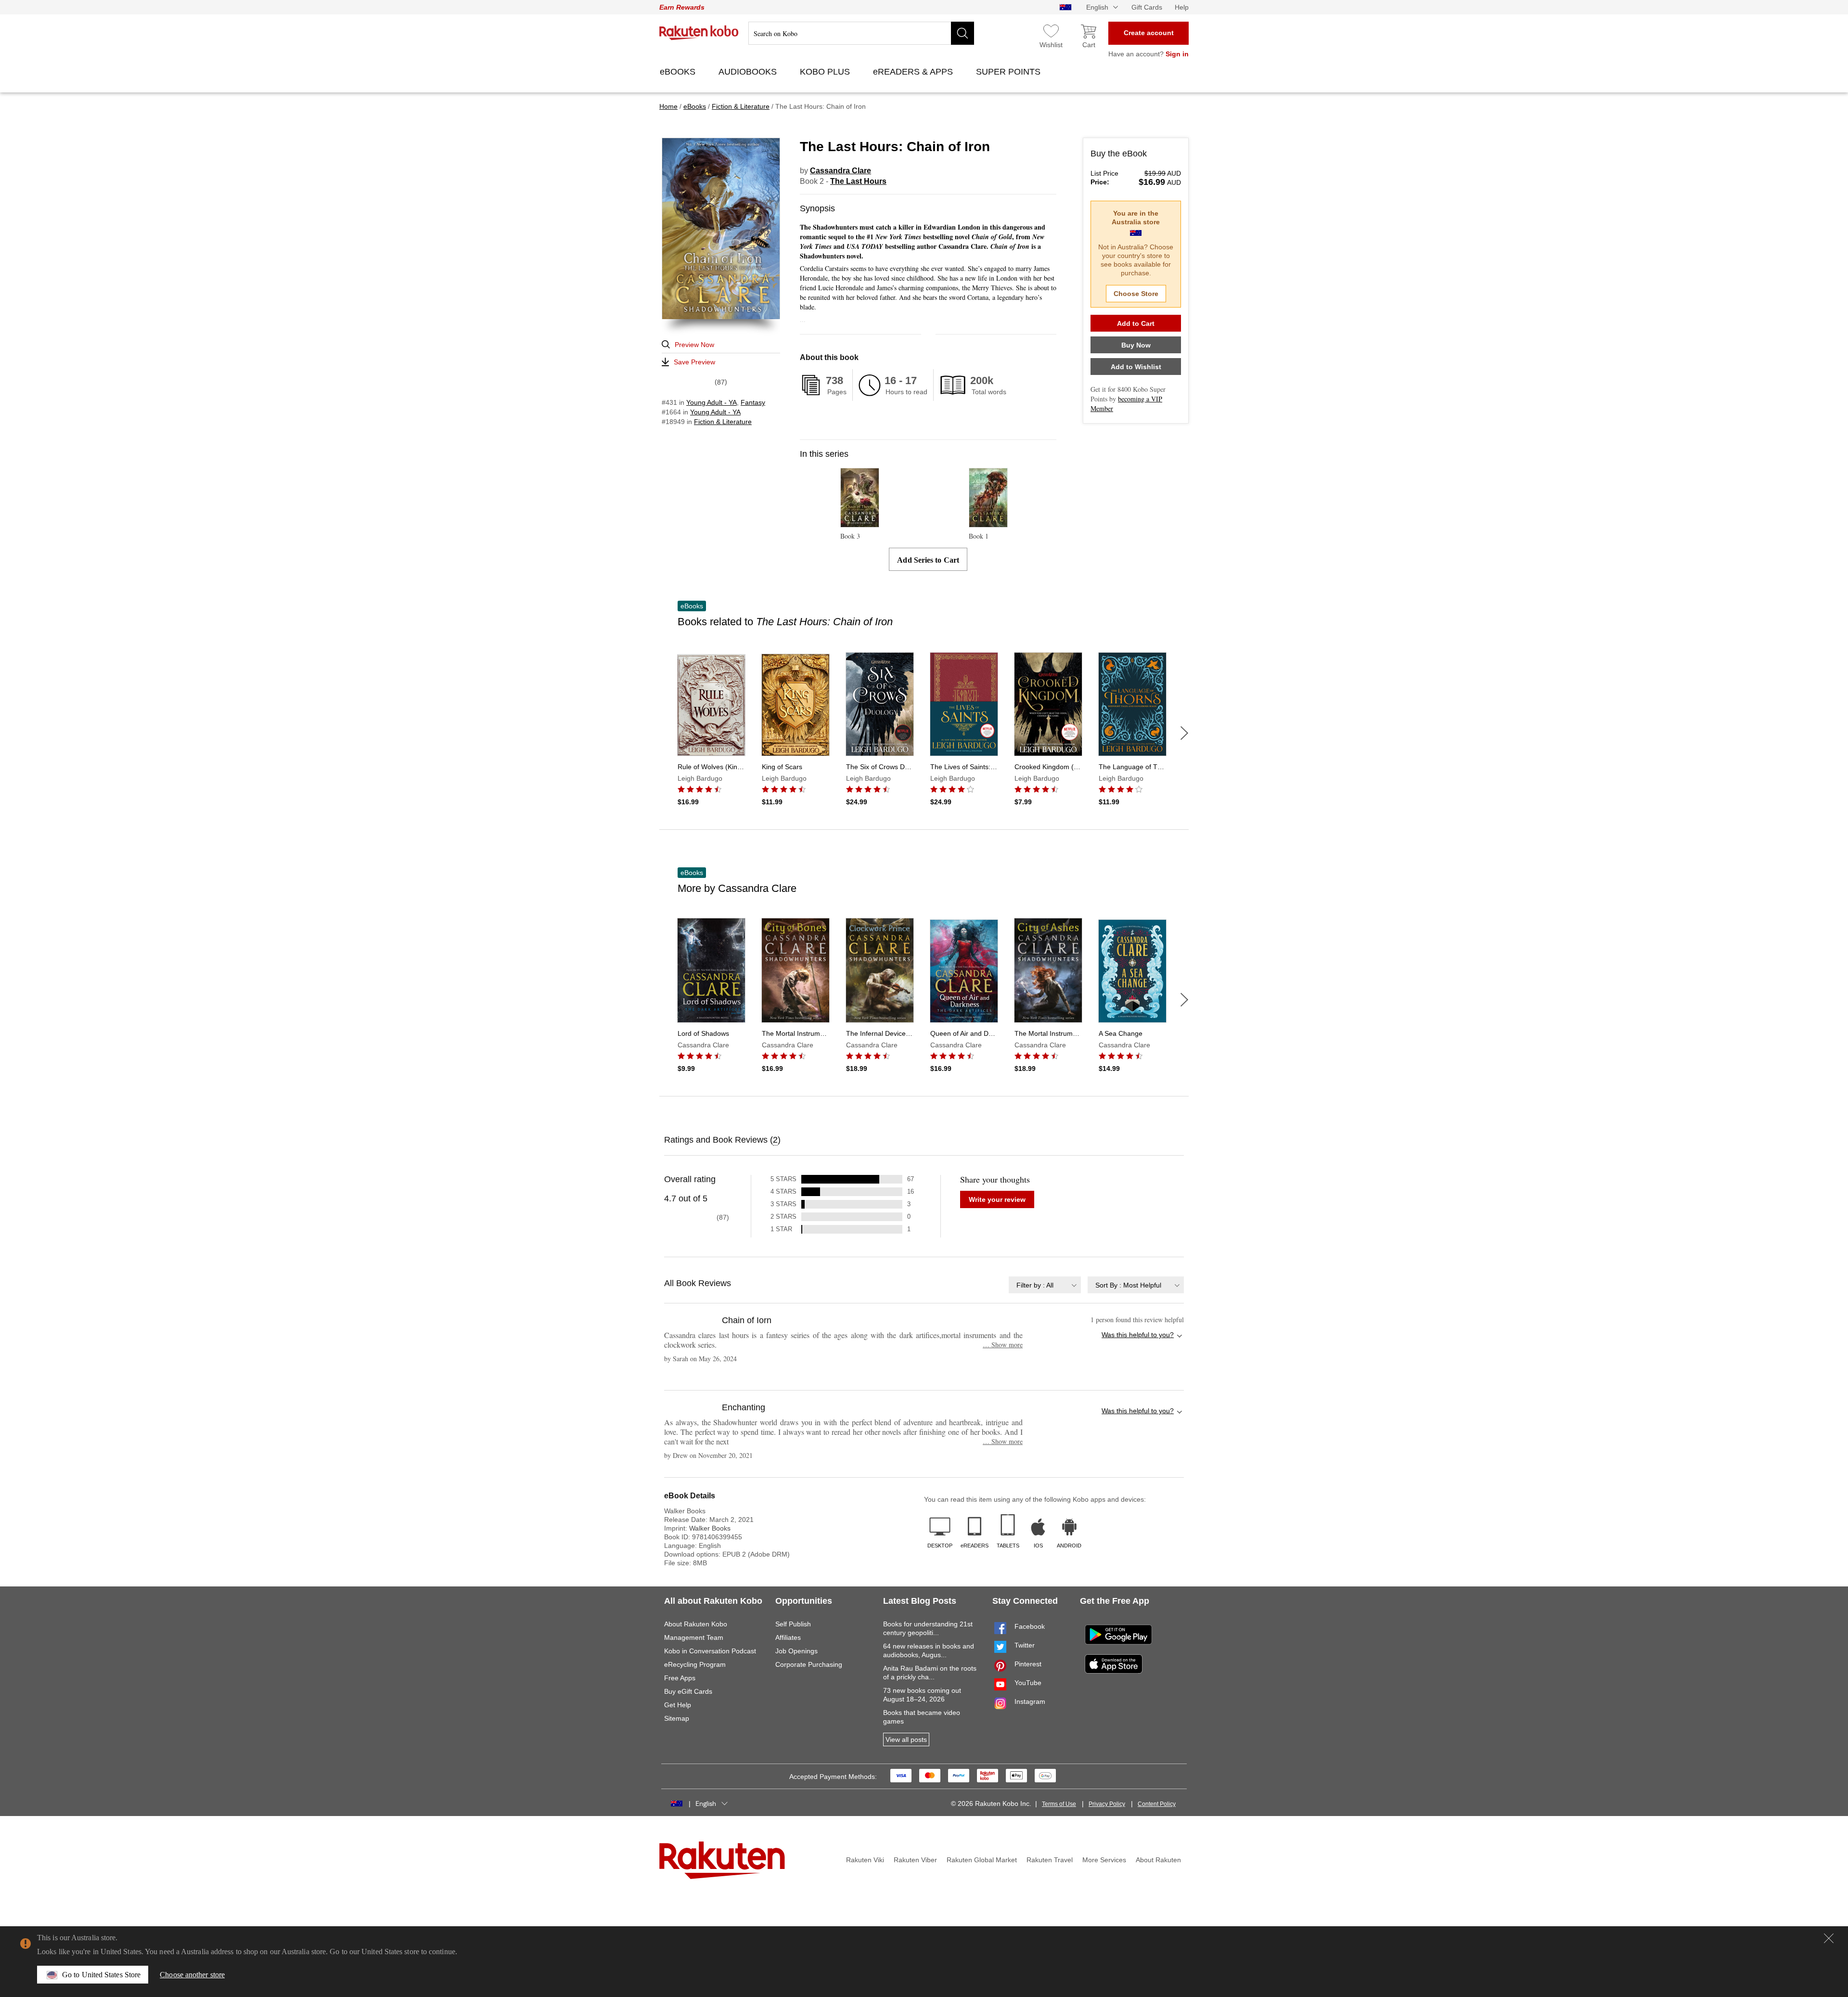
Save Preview (694, 362)
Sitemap (677, 1718)
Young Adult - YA (712, 402)
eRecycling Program (695, 1664)
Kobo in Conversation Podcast (710, 1651)
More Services (1104, 1860)
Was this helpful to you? (1138, 1335)
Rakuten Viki (865, 1860)
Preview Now (694, 345)
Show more (1003, 1345)
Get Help (678, 1705)
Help (1182, 7)
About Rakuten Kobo (696, 1624)
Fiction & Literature (723, 422)
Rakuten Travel (1050, 1860)
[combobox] (1045, 1285)
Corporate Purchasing (809, 1664)
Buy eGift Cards (688, 1691)
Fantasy (753, 402)
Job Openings (796, 1651)
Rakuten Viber (915, 1860)
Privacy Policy (1107, 1804)
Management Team (694, 1637)
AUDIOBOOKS (749, 72)
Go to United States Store (101, 1975)
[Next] (1184, 733)
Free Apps (680, 1678)
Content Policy (1157, 1804)
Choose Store (1136, 294)
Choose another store (192, 1975)
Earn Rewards (682, 7)
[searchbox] (861, 33)
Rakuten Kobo (699, 33)
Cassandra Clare (841, 171)
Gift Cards (1147, 7)
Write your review (997, 1199)
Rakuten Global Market (982, 1860)
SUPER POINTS (1009, 72)
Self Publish (793, 1624)
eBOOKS (679, 72)
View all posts (906, 1739)
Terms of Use (1059, 1804)
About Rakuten (1158, 1860)
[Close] (1829, 1938)
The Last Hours (858, 181)
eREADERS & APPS (914, 72)
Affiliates (788, 1637)
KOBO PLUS (826, 72)
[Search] (962, 33)
